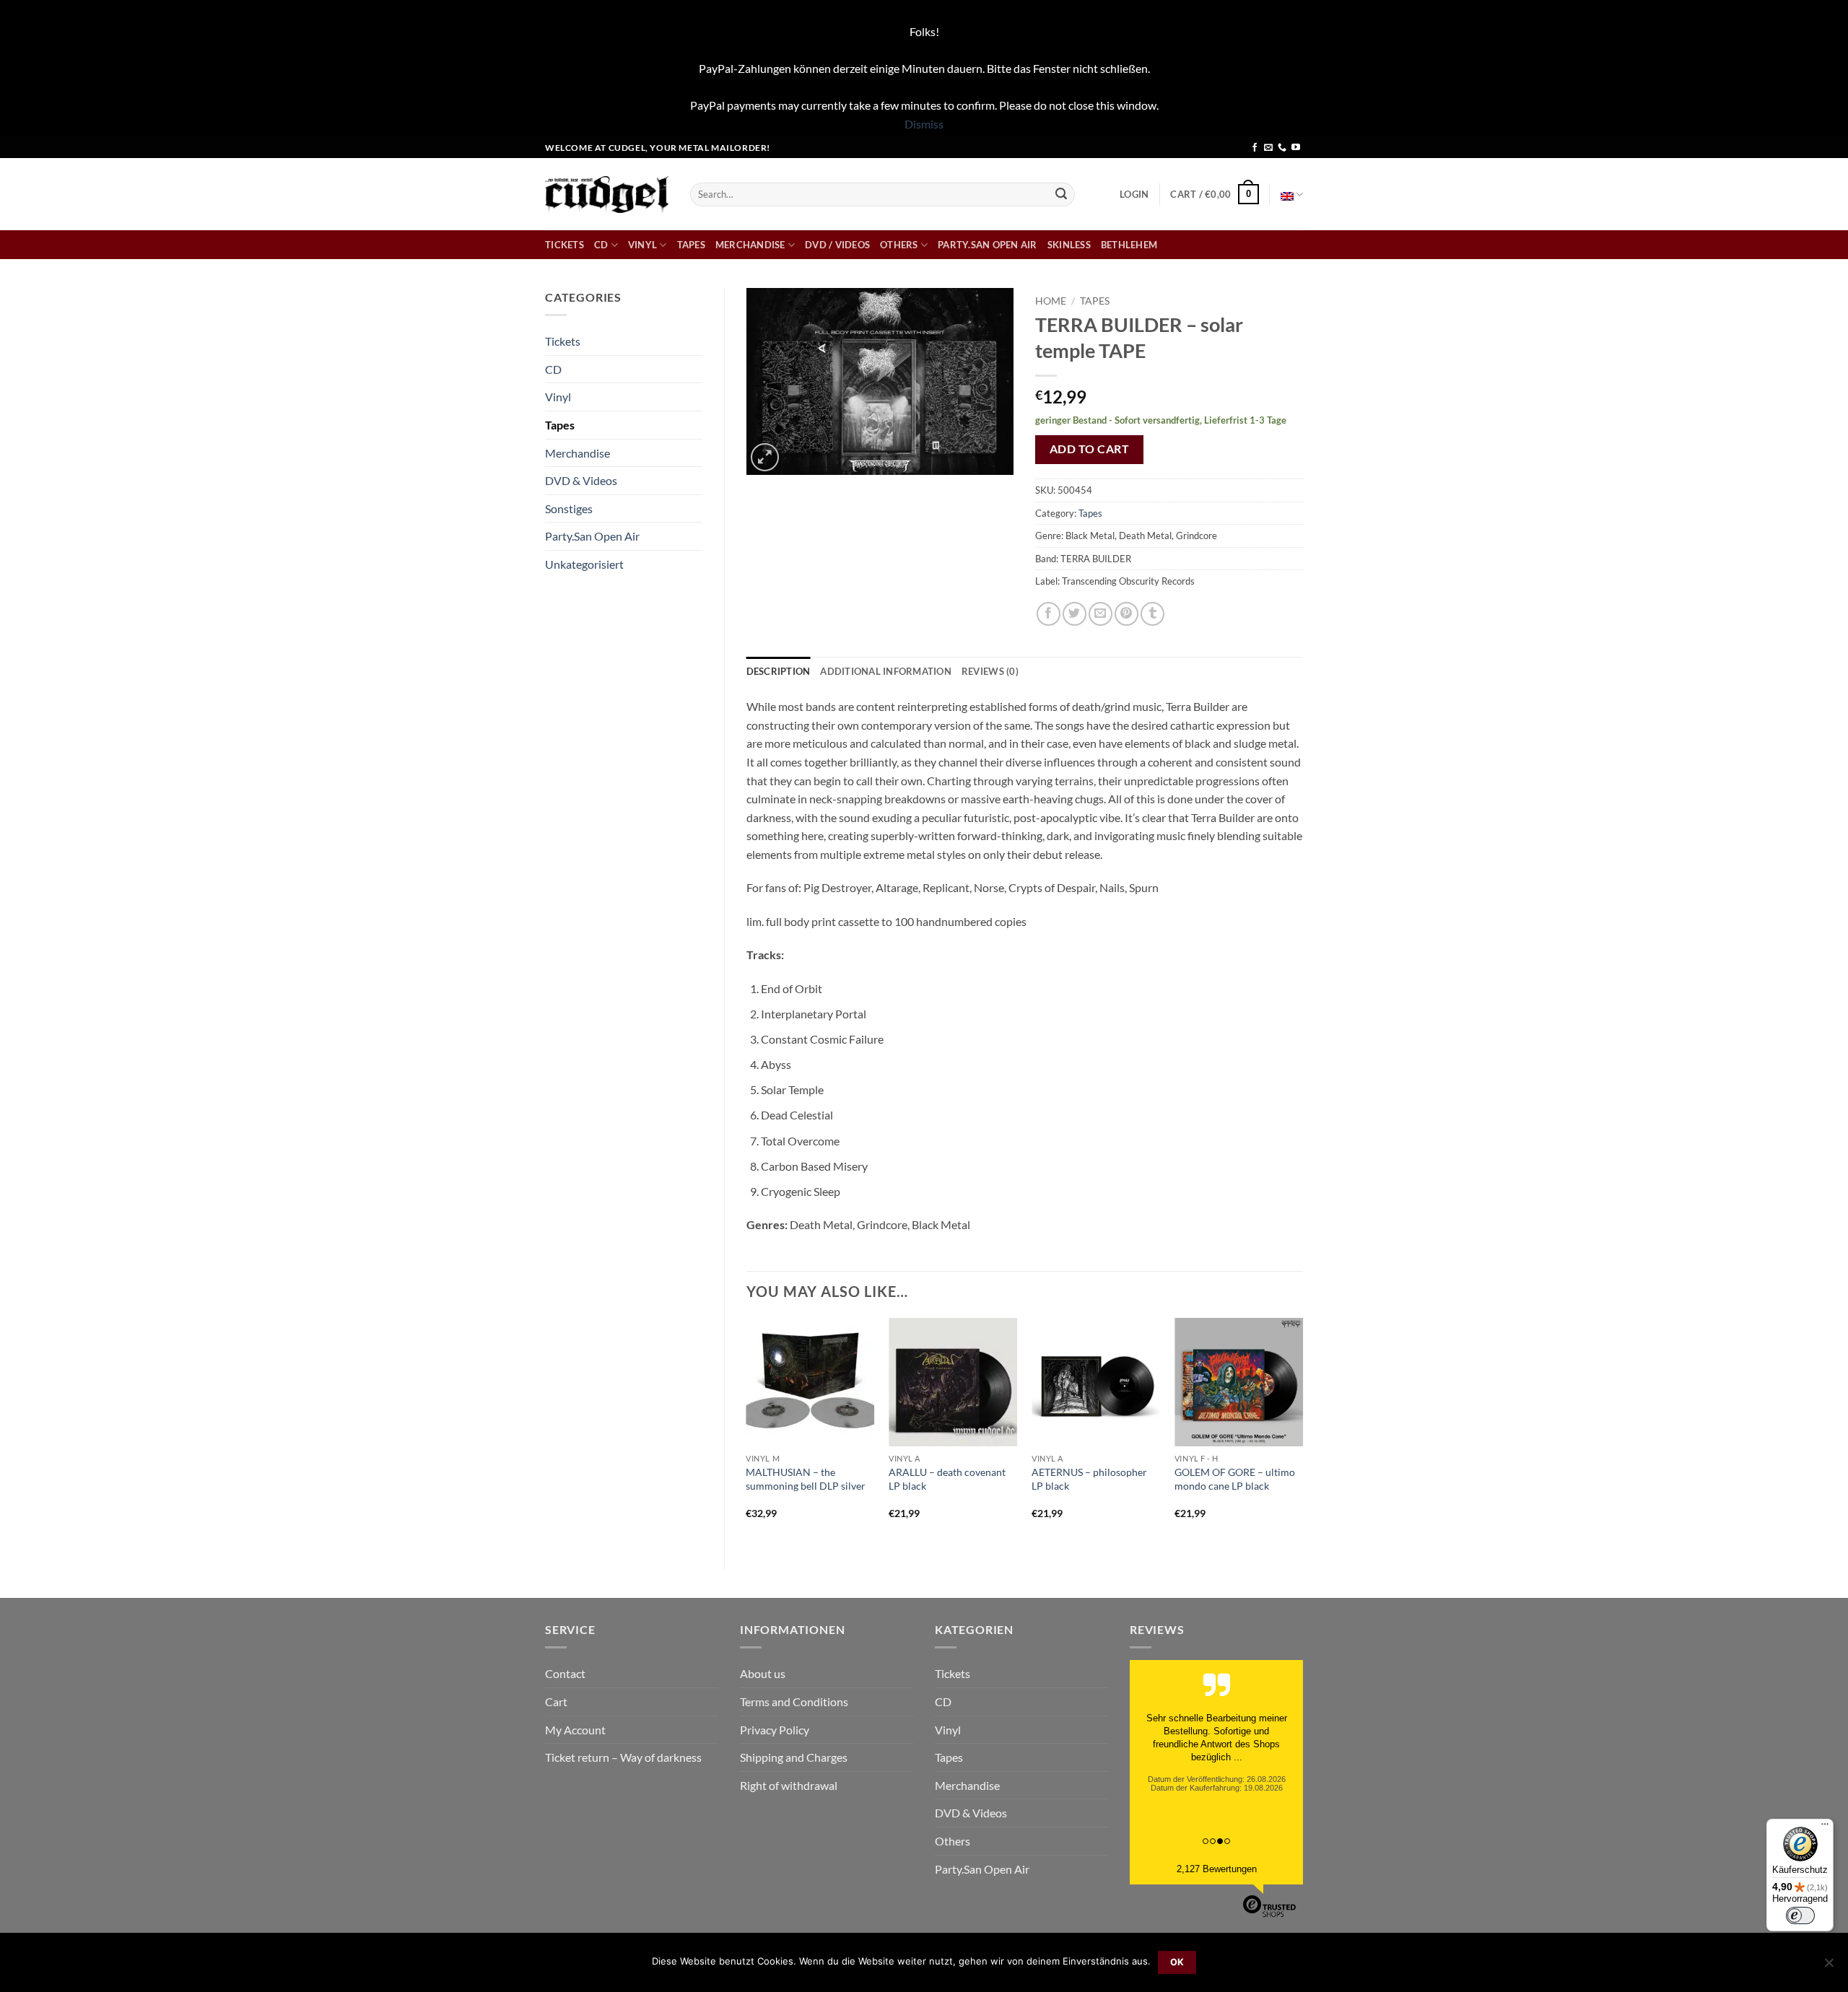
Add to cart (1089, 449)
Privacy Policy (775, 1730)
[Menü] (1825, 1827)
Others (899, 245)
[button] (1134, 194)
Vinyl (642, 245)
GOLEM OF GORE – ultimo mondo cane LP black (1235, 1479)
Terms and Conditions (794, 1702)
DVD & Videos (581, 480)
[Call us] (1282, 148)
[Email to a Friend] (1100, 614)
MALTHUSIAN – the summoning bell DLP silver (806, 1479)
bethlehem (1129, 245)
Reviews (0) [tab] (990, 671)
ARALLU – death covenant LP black (947, 1479)
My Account (575, 1730)
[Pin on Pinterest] (1126, 614)
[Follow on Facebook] (1255, 148)
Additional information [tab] (886, 671)
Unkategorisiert (584, 564)
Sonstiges (569, 508)
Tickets (565, 245)
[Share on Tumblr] (1152, 614)
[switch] (1800, 1915)
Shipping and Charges (794, 1757)
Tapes (691, 245)
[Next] (1302, 1431)
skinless (1069, 245)
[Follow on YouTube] (1296, 148)
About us (763, 1673)
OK (1177, 1962)
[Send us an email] (1268, 148)
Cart (556, 1702)
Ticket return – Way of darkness (623, 1757)
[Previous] (747, 1431)
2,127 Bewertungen (1217, 1869)
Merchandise (750, 245)
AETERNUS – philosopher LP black (1089, 1479)
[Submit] (1061, 194)
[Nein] (1829, 1967)
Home (1051, 301)
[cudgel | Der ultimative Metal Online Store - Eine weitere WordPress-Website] (607, 195)
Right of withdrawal (789, 1785)
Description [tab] (779, 671)
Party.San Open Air (988, 245)
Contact (565, 1673)
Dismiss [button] (924, 124)
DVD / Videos (837, 245)
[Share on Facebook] (1049, 614)
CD (601, 245)
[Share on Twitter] (1075, 614)
